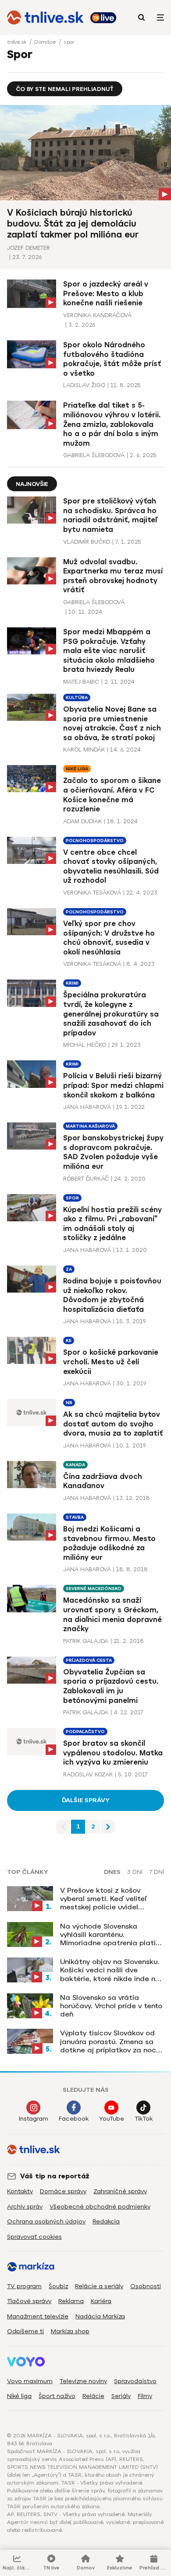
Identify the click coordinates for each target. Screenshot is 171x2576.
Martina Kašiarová (90, 1126)
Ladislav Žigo (84, 385)
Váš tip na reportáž (55, 2176)
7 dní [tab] (157, 1872)
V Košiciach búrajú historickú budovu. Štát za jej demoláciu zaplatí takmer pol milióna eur (73, 224)
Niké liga (77, 769)
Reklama (71, 2301)
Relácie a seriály (99, 2286)
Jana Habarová (87, 1107)
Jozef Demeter (28, 248)
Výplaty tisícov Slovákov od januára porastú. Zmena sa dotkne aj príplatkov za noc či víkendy (108, 2041)
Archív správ (25, 2207)
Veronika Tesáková (92, 893)
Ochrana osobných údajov (46, 2221)
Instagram (34, 2119)
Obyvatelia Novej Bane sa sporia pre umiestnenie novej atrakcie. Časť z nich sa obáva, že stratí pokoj (112, 724)
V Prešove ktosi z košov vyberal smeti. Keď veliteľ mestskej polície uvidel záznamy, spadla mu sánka (107, 1899)
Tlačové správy (29, 2301)
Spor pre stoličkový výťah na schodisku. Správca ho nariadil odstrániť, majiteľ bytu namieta (110, 515)
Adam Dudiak (82, 821)
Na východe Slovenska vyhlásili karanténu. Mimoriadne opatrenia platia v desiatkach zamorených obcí (110, 1935)
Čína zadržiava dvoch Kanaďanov (103, 1481)
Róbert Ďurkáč (86, 1179)
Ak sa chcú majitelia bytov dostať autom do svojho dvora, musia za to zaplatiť (113, 1424)
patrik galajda (86, 1641)
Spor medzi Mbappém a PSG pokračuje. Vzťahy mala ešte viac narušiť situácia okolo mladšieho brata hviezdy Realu (109, 651)
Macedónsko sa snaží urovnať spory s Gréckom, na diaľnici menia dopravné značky (112, 1615)
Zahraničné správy (120, 2191)
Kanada (75, 1465)
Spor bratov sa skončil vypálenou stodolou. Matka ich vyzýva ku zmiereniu (113, 1753)
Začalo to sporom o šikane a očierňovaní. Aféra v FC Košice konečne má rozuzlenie (112, 795)
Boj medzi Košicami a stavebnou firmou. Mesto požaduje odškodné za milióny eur (109, 1543)
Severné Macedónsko (94, 1589)
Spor (72, 1198)
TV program (24, 2286)
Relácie (93, 2396)
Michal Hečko (85, 1045)
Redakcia (106, 2221)
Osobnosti (146, 2286)
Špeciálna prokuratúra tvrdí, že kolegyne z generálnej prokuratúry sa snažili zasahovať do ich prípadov (111, 1014)
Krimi (72, 983)
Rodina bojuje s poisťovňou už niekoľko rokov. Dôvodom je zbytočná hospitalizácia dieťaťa (112, 1295)
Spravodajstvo (135, 2381)
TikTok (144, 2119)
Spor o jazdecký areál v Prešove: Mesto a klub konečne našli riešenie (106, 294)
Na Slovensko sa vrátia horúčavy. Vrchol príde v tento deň (111, 2006)
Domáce (46, 42)
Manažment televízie (38, 2316)
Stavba (75, 1517)
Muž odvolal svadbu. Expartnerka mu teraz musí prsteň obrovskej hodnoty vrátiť (113, 576)
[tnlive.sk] (45, 17)
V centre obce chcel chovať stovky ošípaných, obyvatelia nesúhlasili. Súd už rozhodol (111, 867)
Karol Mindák (84, 750)
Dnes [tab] (112, 1872)
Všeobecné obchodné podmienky (100, 2207)
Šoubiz (58, 2286)
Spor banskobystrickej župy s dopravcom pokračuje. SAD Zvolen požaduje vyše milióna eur (113, 1152)
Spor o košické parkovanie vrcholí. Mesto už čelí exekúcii (111, 1362)
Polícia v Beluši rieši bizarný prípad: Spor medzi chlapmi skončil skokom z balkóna (113, 1085)
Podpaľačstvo (85, 1732)
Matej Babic (81, 682)
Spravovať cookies (34, 2237)
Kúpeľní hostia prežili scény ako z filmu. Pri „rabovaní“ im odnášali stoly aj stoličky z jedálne (112, 1224)
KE (69, 1340)
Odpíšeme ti (25, 2331)
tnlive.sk (18, 42)
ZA (69, 1269)
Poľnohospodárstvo (95, 841)
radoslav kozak (88, 1774)
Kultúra (77, 697)
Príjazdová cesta (89, 1660)
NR (69, 1403)
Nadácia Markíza (100, 2316)
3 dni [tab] (135, 1872)
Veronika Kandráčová (97, 315)
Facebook (74, 2119)
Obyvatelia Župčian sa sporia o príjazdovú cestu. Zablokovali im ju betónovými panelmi (111, 1686)
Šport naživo (57, 2396)
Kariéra (101, 2301)
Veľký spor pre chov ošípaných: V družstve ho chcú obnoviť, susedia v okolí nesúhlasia (109, 938)
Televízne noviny (83, 2381)
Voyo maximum (30, 2381)
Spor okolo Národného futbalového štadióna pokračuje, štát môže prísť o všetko (112, 359)
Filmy (145, 2396)
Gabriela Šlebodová (94, 455)
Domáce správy (63, 2191)
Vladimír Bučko (87, 542)
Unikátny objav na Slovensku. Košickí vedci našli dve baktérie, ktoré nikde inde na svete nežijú (110, 1970)
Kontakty (20, 2191)
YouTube (112, 2119)
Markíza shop (70, 2331)
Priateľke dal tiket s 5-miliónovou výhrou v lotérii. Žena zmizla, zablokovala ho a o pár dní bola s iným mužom (112, 424)
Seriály (121, 2396)
